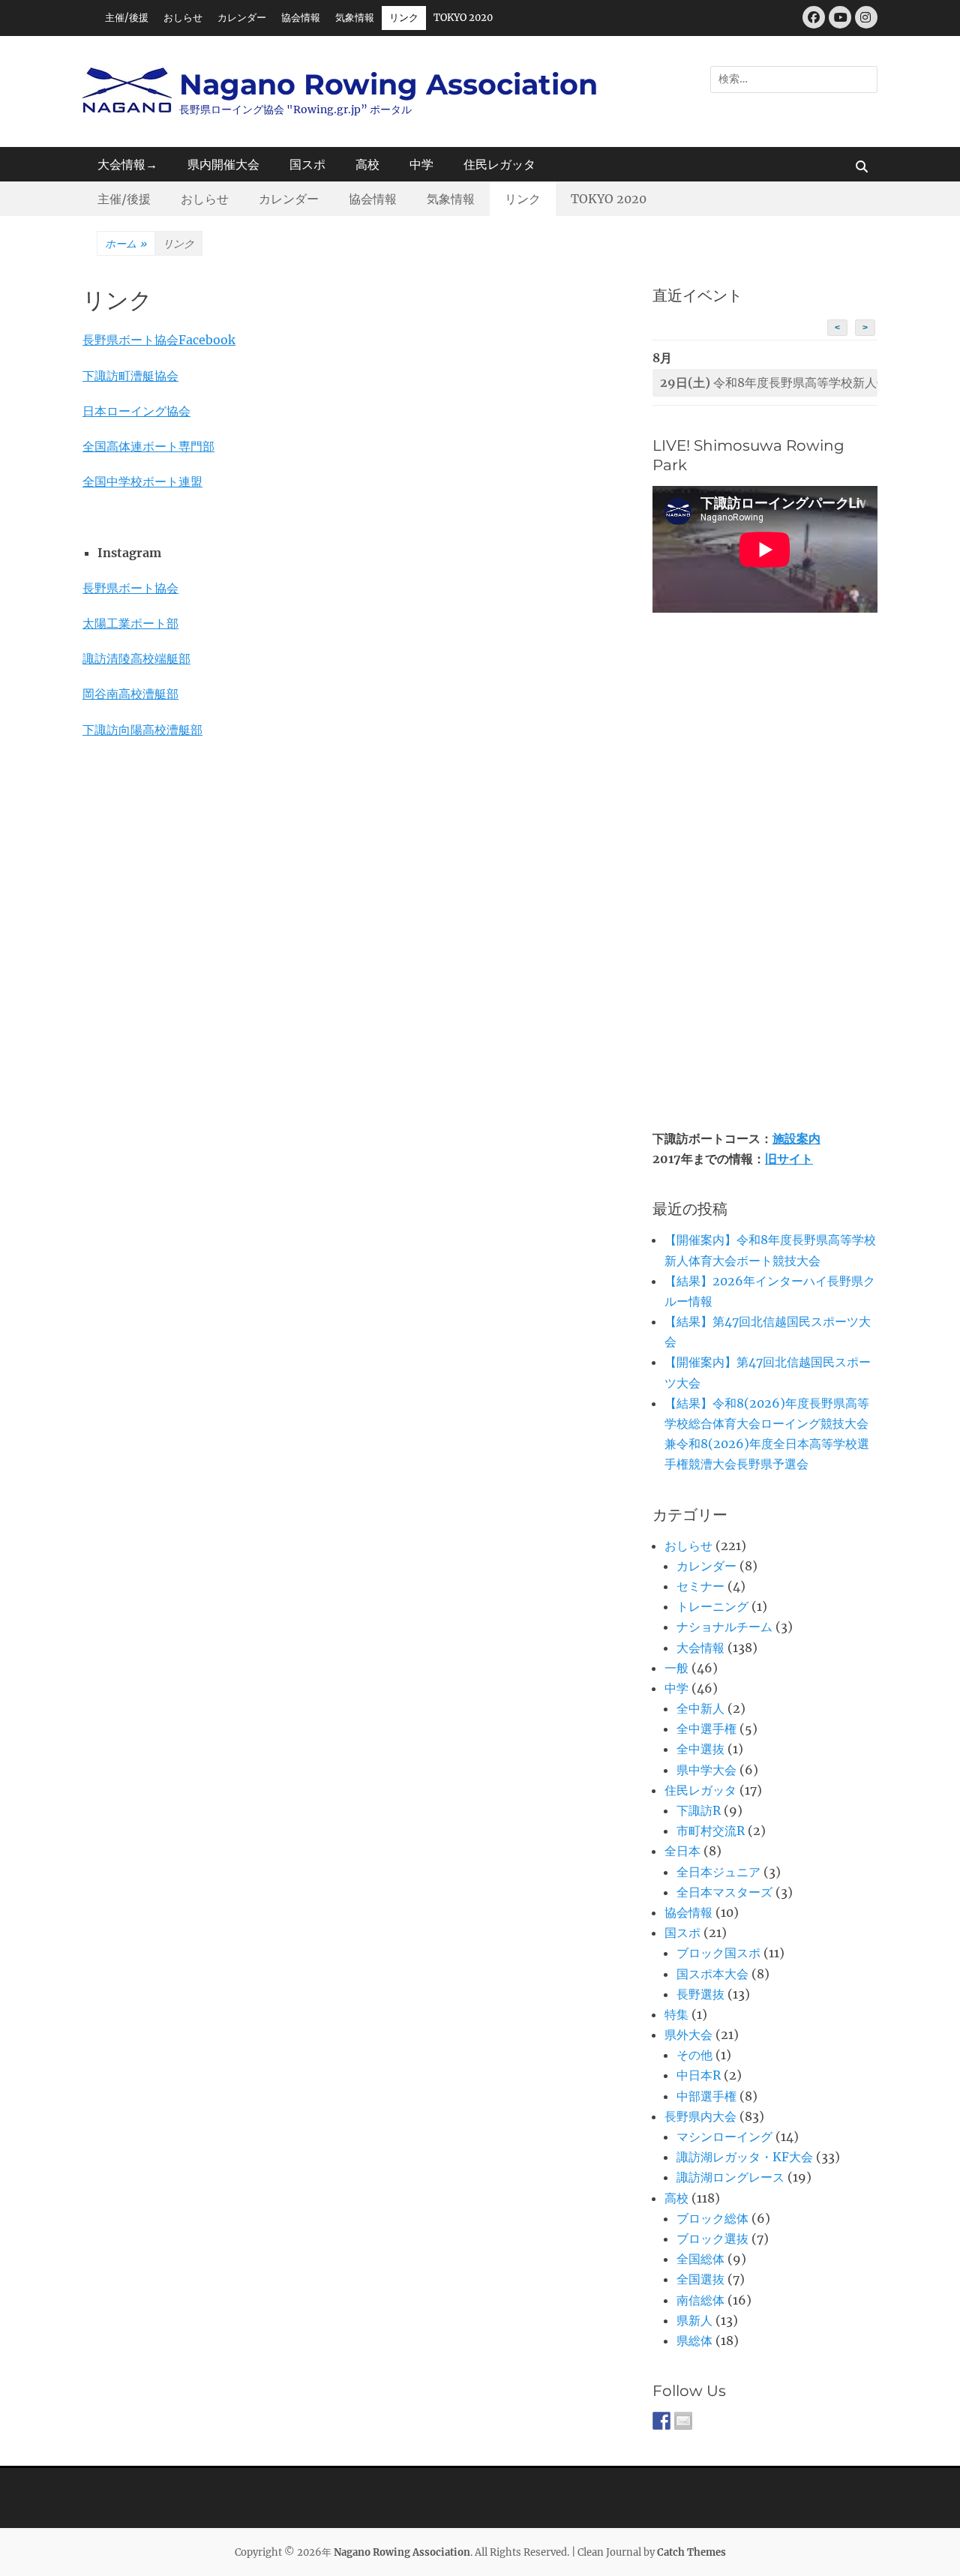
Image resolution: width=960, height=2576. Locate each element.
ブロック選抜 (712, 2239)
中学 (421, 164)
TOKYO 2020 (463, 18)
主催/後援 (127, 18)
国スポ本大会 (712, 1974)
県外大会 (688, 2035)
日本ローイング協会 (136, 411)
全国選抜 (700, 2279)
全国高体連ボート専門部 (148, 446)
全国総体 (700, 2259)
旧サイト (789, 1159)
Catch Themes (691, 2552)
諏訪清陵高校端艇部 (136, 658)
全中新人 (700, 1708)
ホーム (126, 244)
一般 (676, 1668)
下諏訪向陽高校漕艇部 (142, 730)
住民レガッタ (499, 164)
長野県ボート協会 (130, 588)
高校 (367, 164)
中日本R (699, 2075)
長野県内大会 (700, 2116)
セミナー (700, 1586)
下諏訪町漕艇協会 (130, 376)
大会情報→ (127, 164)
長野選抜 (700, 1994)
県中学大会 (706, 1770)
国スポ (307, 164)
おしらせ (183, 18)
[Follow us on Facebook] (661, 2421)
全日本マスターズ (724, 1892)
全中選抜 (700, 1749)
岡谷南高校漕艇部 (130, 694)
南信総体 (700, 2300)
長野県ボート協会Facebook (159, 340)
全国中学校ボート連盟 (142, 481)
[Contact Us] (683, 2421)
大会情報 (700, 1648)
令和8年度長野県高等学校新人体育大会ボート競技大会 (769, 382)
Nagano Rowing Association (388, 84)
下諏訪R (699, 1810)
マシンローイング (724, 2137)
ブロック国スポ (718, 1953)
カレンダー (242, 18)
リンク (404, 18)
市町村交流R (711, 1831)
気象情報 (355, 18)
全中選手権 (706, 1729)
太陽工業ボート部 (130, 623)
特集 (676, 2014)
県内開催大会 (223, 164)
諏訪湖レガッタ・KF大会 (745, 2157)
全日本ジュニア (718, 1872)
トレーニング (712, 1606)
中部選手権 (706, 2096)
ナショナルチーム (724, 1627)
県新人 (694, 2320)
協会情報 (301, 18)
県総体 (694, 2341)
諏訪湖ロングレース (730, 2177)
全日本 (682, 1851)
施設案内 (796, 1138)
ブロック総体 (712, 2218)
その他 (694, 2055)
